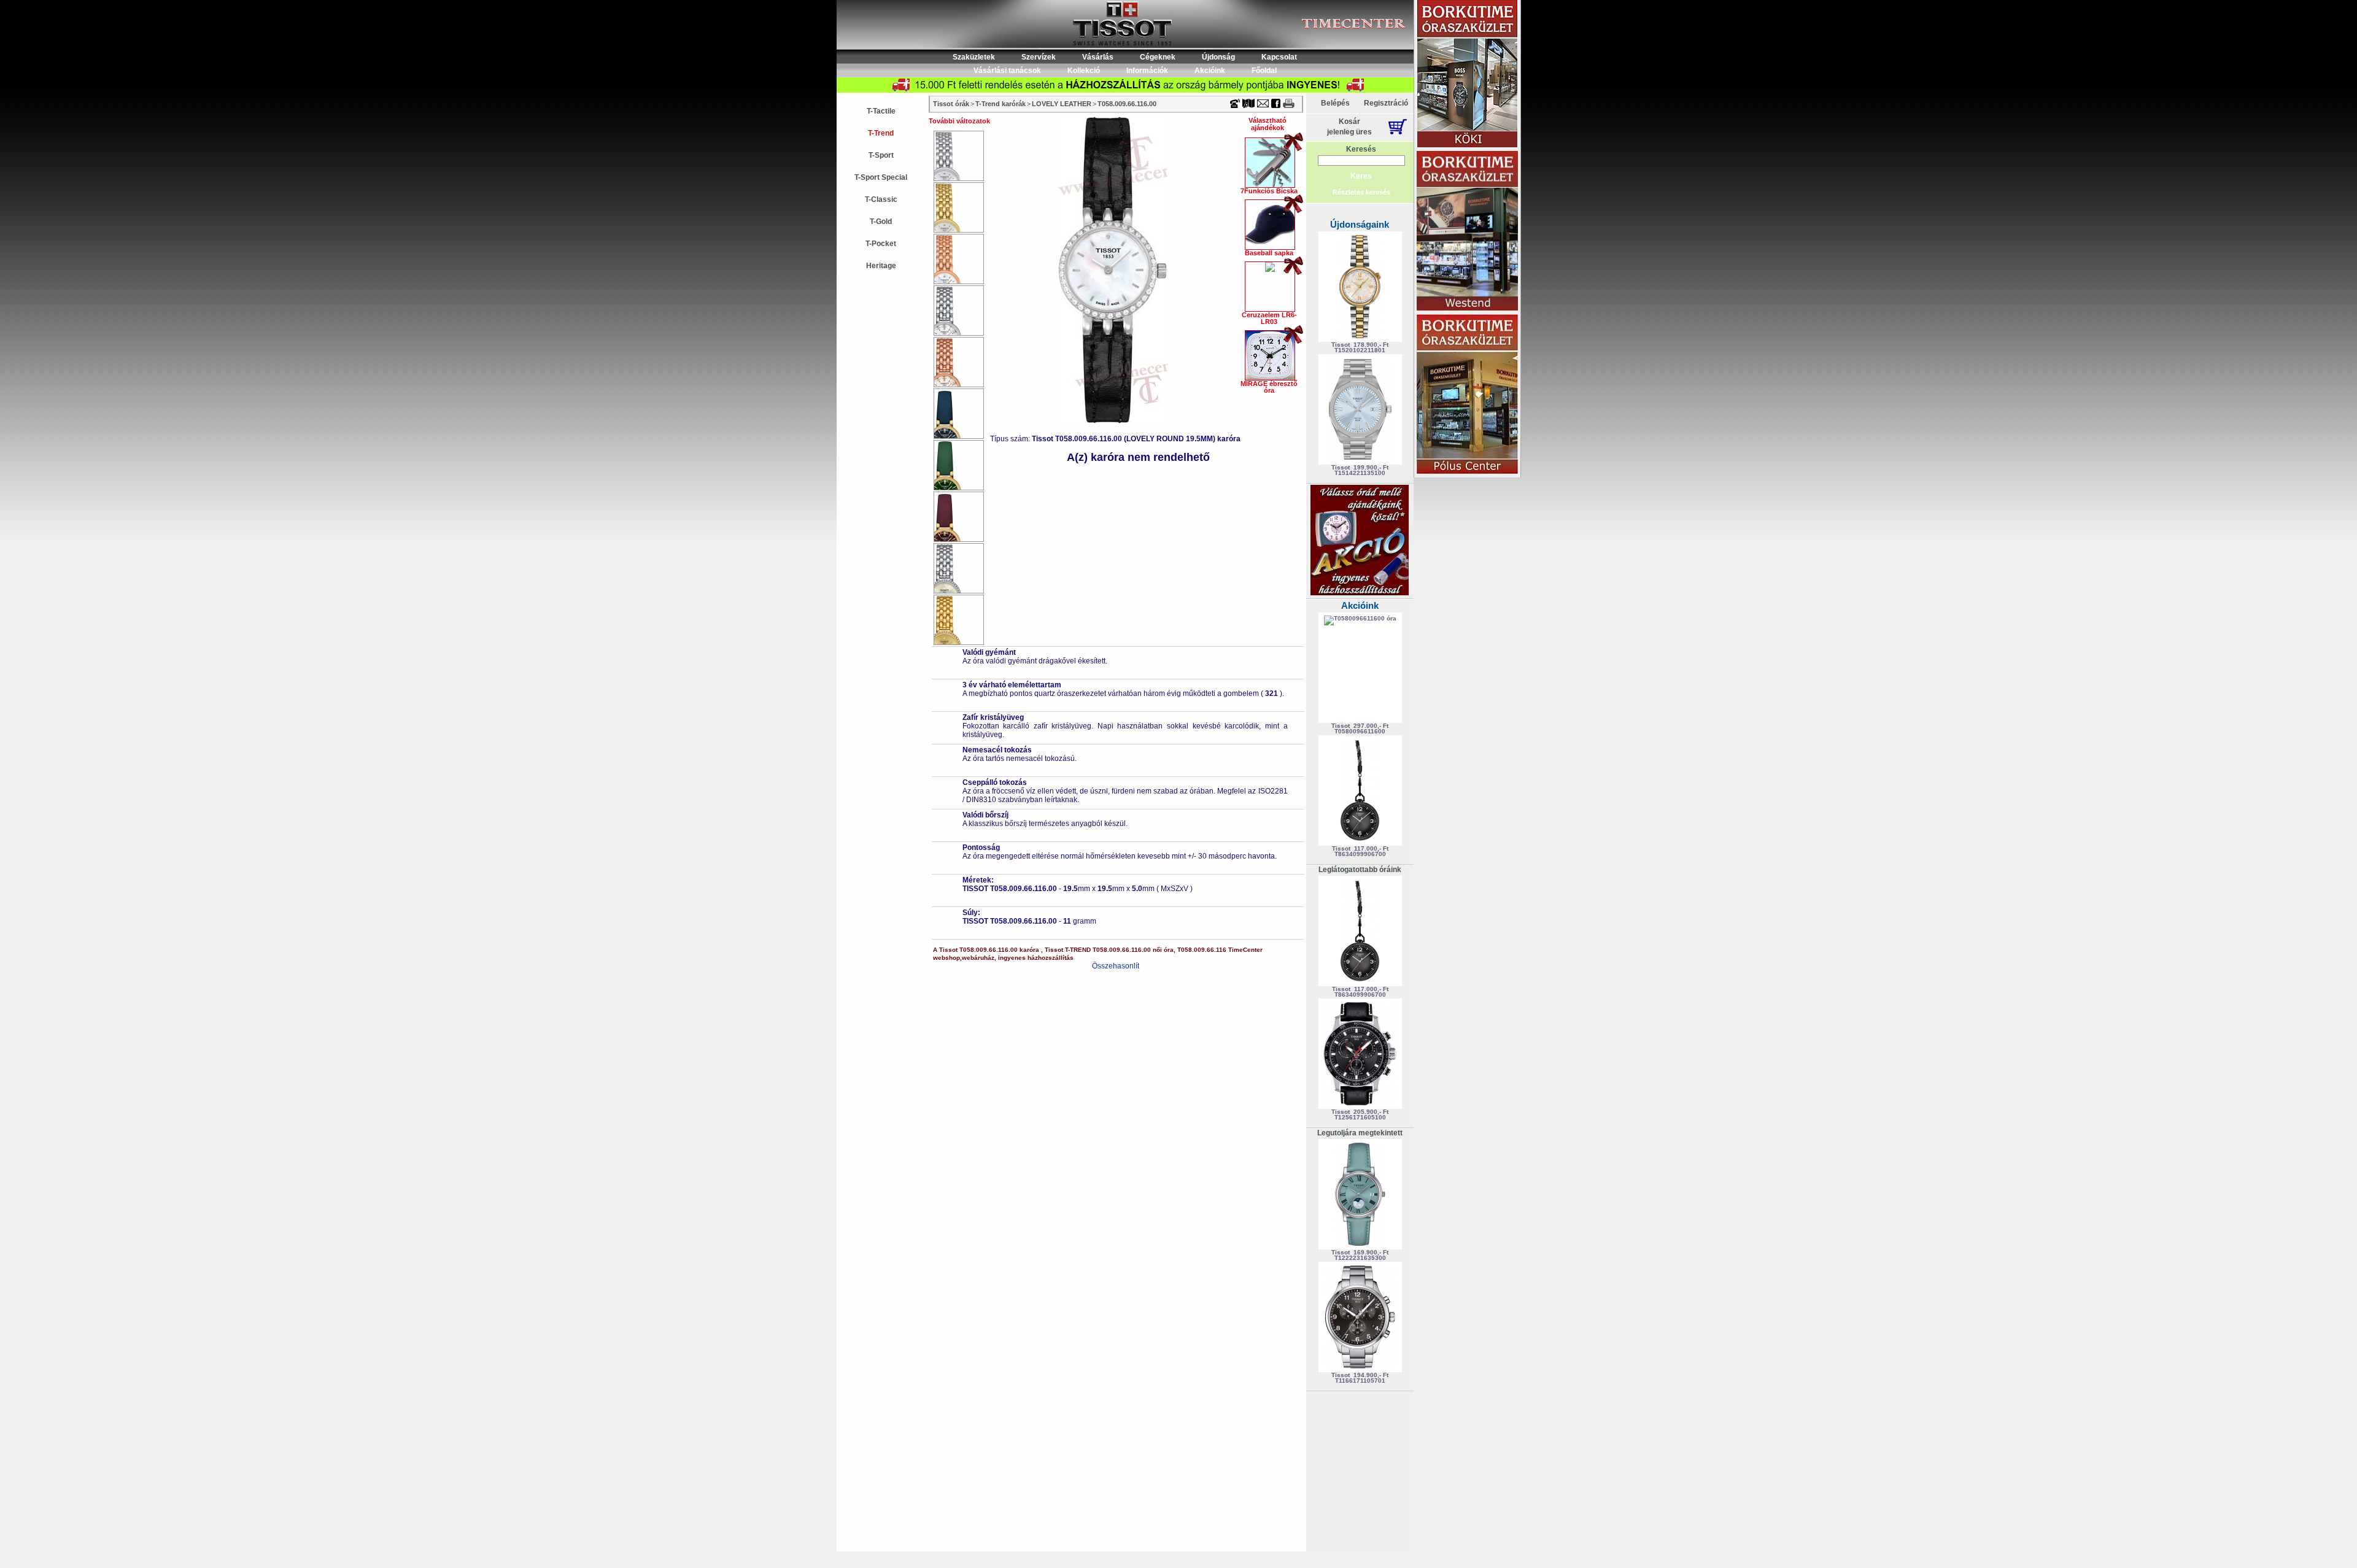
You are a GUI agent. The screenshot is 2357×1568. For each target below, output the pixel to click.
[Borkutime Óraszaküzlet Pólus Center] (1467, 395)
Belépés (1335, 103)
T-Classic (881, 199)
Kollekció (1084, 71)
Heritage (881, 266)
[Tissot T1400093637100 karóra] (959, 517)
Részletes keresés (1361, 192)
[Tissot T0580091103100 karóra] (959, 156)
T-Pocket (881, 244)
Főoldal (1264, 71)
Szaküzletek (974, 57)
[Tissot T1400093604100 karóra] (959, 414)
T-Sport (881, 155)
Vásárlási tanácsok (1007, 71)
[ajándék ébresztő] (1360, 593)
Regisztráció (1386, 103)
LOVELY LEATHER (1062, 104)
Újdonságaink (1360, 224)
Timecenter (1273, 4)
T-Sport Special (881, 177)
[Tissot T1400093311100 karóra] (959, 362)
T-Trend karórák (1000, 104)
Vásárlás (1098, 57)
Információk (1147, 71)
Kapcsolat (1279, 57)
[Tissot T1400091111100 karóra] (959, 311)
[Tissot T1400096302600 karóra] (959, 620)
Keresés (1361, 149)
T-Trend (881, 133)
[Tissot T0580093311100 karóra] (959, 259)
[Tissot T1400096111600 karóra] (959, 568)
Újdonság (1218, 57)
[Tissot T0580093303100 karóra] (959, 207)
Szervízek (1039, 57)
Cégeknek (1158, 57)
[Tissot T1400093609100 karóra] (959, 465)
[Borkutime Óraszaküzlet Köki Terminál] (1467, 75)
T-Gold (881, 222)
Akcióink (1210, 71)
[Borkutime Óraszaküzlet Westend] (1467, 232)
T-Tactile (881, 111)
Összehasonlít (1116, 966)
